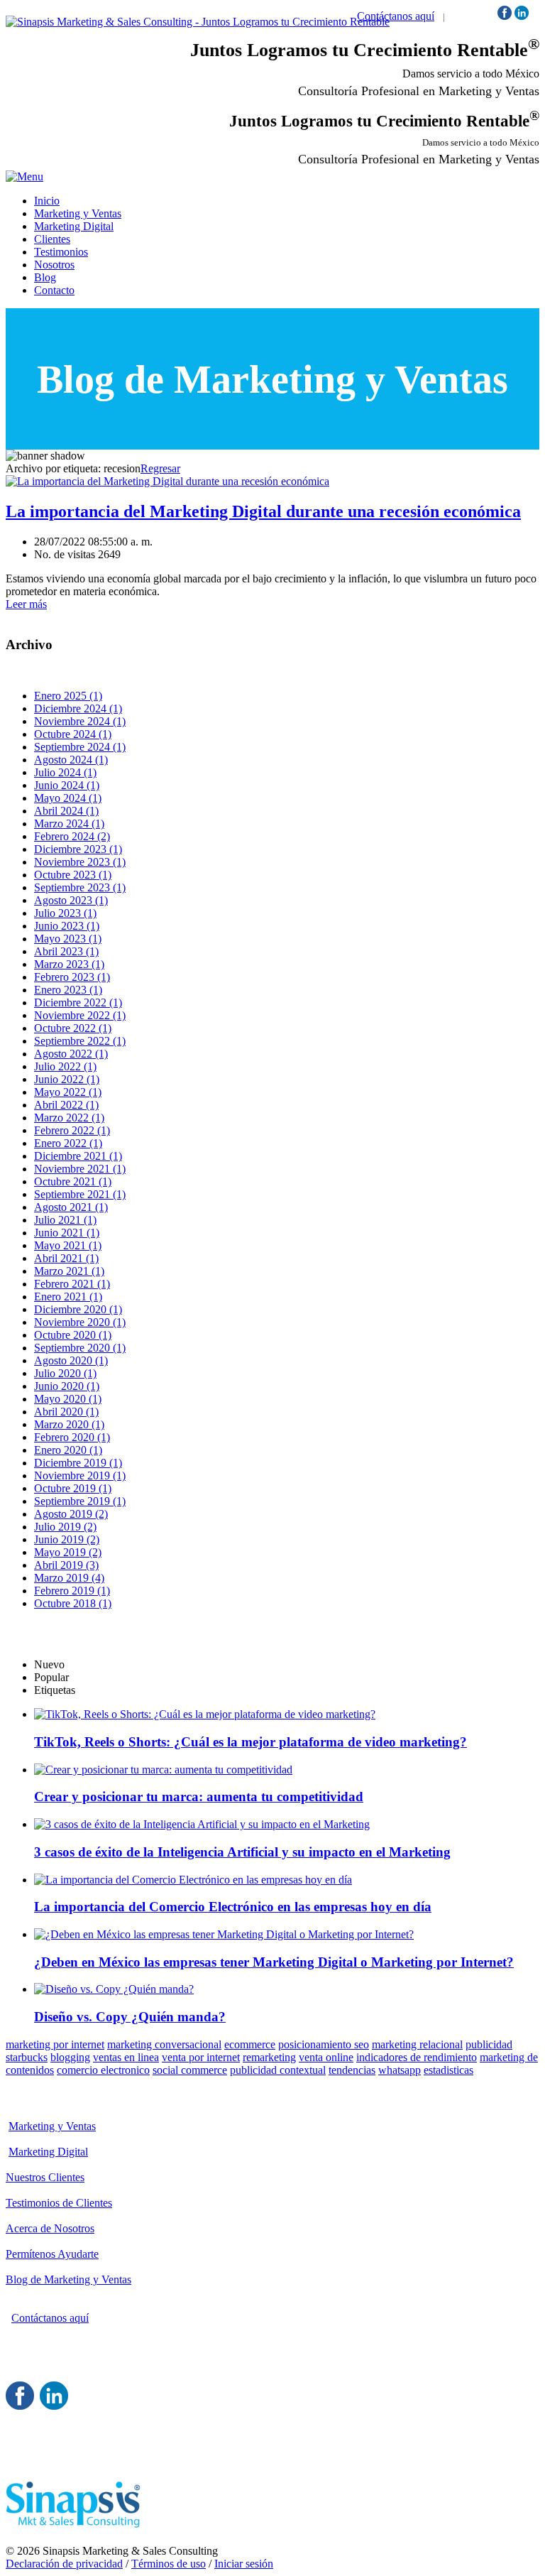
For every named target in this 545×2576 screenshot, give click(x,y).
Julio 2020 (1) (65, 1373)
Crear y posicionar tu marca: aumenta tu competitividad (199, 1797)
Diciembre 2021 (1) (78, 1156)
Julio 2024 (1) (65, 772)
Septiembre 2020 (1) (80, 1348)
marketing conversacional (164, 2044)
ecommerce (250, 2044)
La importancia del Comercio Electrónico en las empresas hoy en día (233, 1907)
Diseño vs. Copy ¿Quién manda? (130, 2017)
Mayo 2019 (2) (68, 1552)
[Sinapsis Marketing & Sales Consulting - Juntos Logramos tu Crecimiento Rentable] (198, 22)
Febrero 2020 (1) (72, 1437)
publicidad (489, 2044)
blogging (70, 2057)
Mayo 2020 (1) (68, 1399)
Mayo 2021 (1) (68, 1245)
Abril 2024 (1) (66, 811)
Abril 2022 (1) (66, 1105)
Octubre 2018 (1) (73, 1603)
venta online (326, 2057)
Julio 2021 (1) (65, 1220)
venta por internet (201, 2057)
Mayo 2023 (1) (68, 939)
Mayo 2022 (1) (68, 1092)
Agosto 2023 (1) (71, 900)
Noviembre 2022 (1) (80, 1015)
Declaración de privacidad (64, 2564)
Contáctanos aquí (396, 16)
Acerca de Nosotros (50, 2228)
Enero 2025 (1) (68, 696)
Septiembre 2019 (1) (80, 1501)
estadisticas (448, 2070)
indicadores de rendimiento (417, 2057)
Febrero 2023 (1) (72, 977)
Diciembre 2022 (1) (78, 1002)
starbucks (27, 2057)
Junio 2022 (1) (67, 1079)
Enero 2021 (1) (68, 1297)
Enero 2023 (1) (68, 990)
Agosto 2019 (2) (71, 1514)
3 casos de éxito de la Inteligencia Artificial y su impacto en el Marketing (242, 1852)
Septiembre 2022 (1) (80, 1041)
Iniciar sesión (244, 2564)
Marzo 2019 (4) (69, 1578)
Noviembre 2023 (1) (80, 862)
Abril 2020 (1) (66, 1412)
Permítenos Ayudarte (52, 2254)
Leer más (26, 604)
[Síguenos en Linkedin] (522, 16)
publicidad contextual (278, 2070)
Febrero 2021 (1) (72, 1284)
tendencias (352, 2070)
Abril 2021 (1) (66, 1258)
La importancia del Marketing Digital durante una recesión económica (263, 511)
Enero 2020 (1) (68, 1450)
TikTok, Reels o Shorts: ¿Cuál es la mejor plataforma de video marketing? (251, 1742)
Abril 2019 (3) (66, 1565)
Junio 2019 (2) (67, 1539)
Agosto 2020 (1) (71, 1360)
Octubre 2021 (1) (73, 1181)
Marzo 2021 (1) (69, 1271)
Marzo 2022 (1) (69, 1118)
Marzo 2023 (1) (69, 964)
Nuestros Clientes (45, 2177)
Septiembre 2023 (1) (80, 887)
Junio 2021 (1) (67, 1233)
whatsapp (400, 2070)
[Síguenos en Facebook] (505, 16)
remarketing (269, 2057)
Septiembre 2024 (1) (80, 747)
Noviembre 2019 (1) (80, 1476)
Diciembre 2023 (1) (78, 849)
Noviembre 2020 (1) (80, 1322)
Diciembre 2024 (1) (78, 708)
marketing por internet (55, 2044)
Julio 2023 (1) (65, 913)
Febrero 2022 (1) (72, 1130)
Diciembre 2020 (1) (78, 1309)
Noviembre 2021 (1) (80, 1169)
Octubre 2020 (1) (73, 1335)
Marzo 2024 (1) (69, 824)
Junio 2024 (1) (67, 785)
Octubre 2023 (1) (73, 875)
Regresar (160, 468)
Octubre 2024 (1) (73, 734)
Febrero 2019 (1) (72, 1591)
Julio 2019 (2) (65, 1527)
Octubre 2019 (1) (73, 1488)
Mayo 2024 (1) (68, 798)
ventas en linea (126, 2057)
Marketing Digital (48, 2152)
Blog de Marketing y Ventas (68, 2279)
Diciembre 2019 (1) (78, 1463)
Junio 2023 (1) (67, 926)
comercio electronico (103, 2070)
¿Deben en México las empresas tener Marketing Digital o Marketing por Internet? (274, 1962)
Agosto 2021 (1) (71, 1207)
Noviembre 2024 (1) (80, 721)
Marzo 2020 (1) (69, 1424)
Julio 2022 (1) (65, 1066)
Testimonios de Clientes (59, 2203)
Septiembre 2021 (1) (80, 1194)
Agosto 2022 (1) (71, 1054)
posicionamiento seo (324, 2044)
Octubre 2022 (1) (73, 1028)
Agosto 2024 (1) (71, 760)
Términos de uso (169, 2564)
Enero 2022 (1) (68, 1143)
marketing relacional (417, 2044)
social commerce (190, 2070)
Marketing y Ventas (52, 2126)
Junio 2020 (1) (67, 1386)
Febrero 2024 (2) (72, 836)
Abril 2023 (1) (66, 951)
